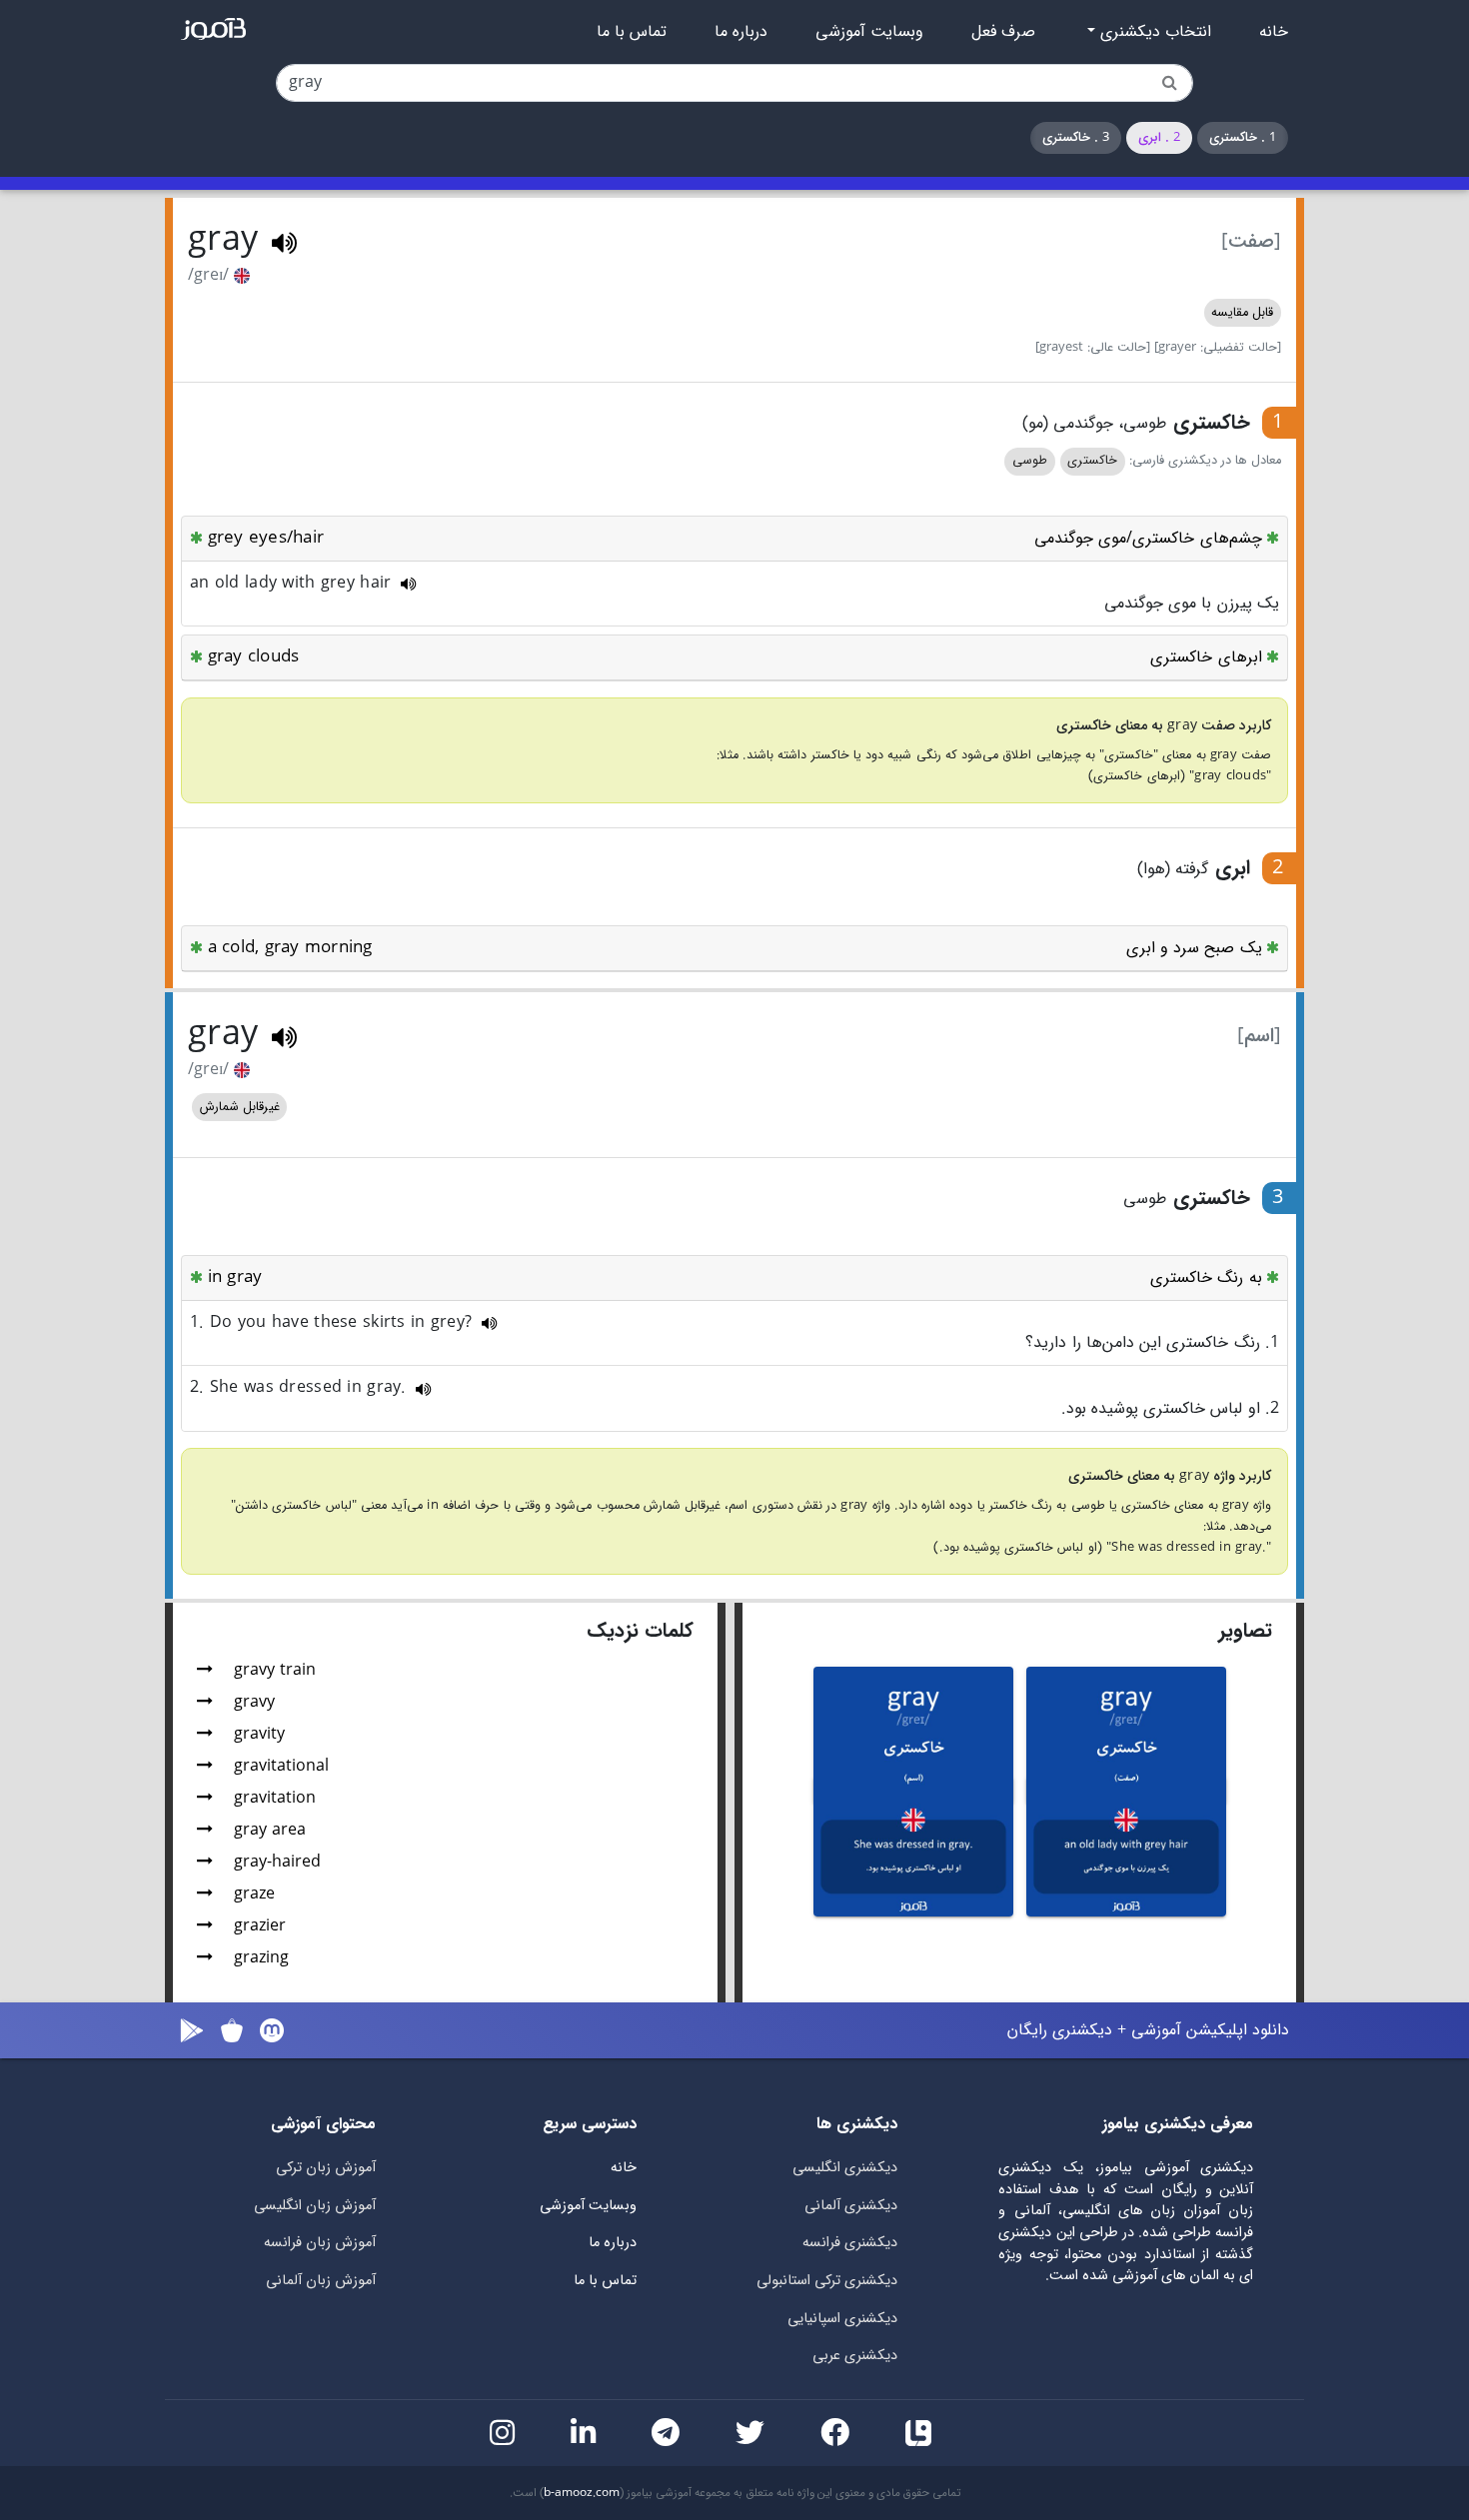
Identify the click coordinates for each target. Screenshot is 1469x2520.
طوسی (1030, 461)
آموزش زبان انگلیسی (315, 2206)
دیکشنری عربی (855, 2356)
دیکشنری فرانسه (850, 2243)
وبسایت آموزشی (869, 32)
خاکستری (1092, 461)
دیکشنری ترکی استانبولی (827, 2281)
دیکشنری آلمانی (851, 2206)
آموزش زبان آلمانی (321, 2281)
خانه (1274, 32)
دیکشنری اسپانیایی (842, 2319)
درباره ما (741, 32)
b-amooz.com (582, 2493)
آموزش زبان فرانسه (320, 2243)
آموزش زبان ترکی (326, 2168)
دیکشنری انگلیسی (845, 2168)
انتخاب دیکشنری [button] (1153, 32)
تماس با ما (632, 32)
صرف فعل (1003, 32)
